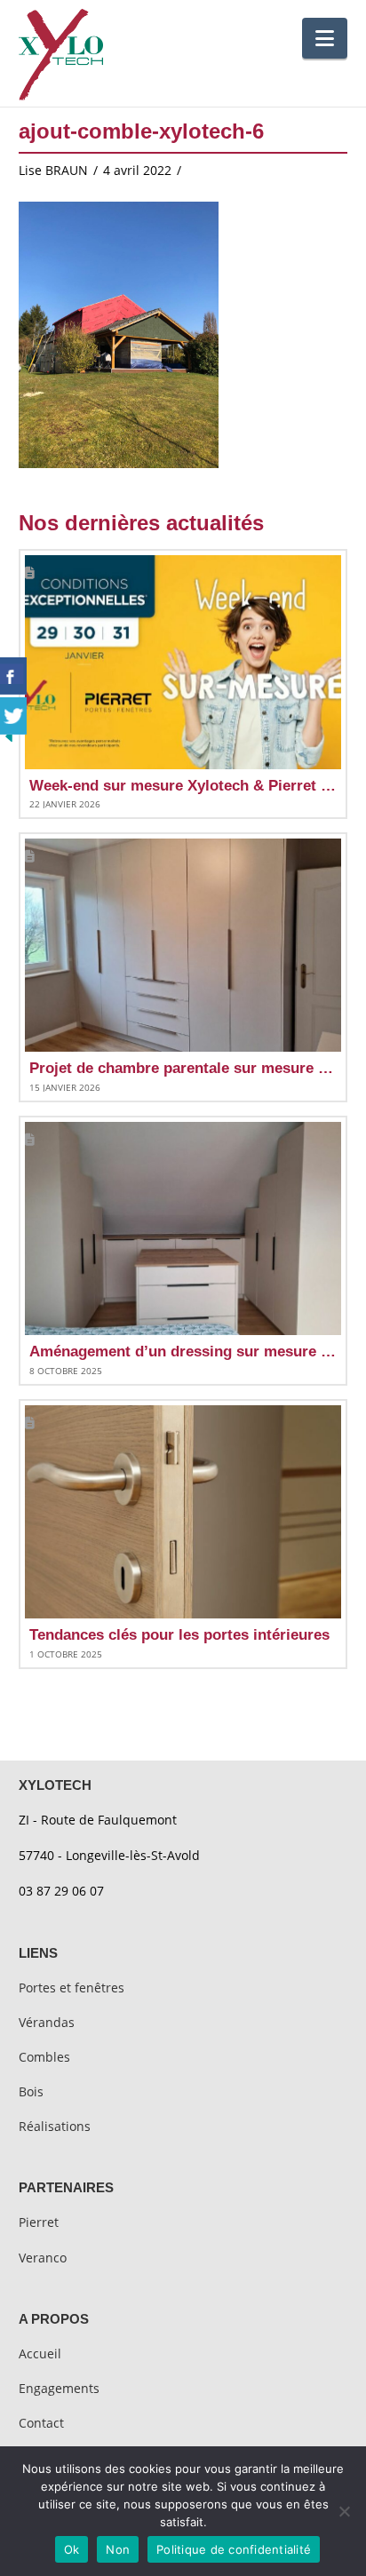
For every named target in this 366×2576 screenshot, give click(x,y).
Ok (72, 2549)
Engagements (59, 2388)
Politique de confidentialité (234, 2549)
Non (118, 2549)
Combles (44, 2057)
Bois (31, 2091)
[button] (325, 38)
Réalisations (55, 2126)
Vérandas (47, 2022)
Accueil (40, 2353)
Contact (41, 2423)
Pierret (39, 2222)
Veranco (43, 2258)
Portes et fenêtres (72, 1988)
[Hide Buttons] (9, 735)
